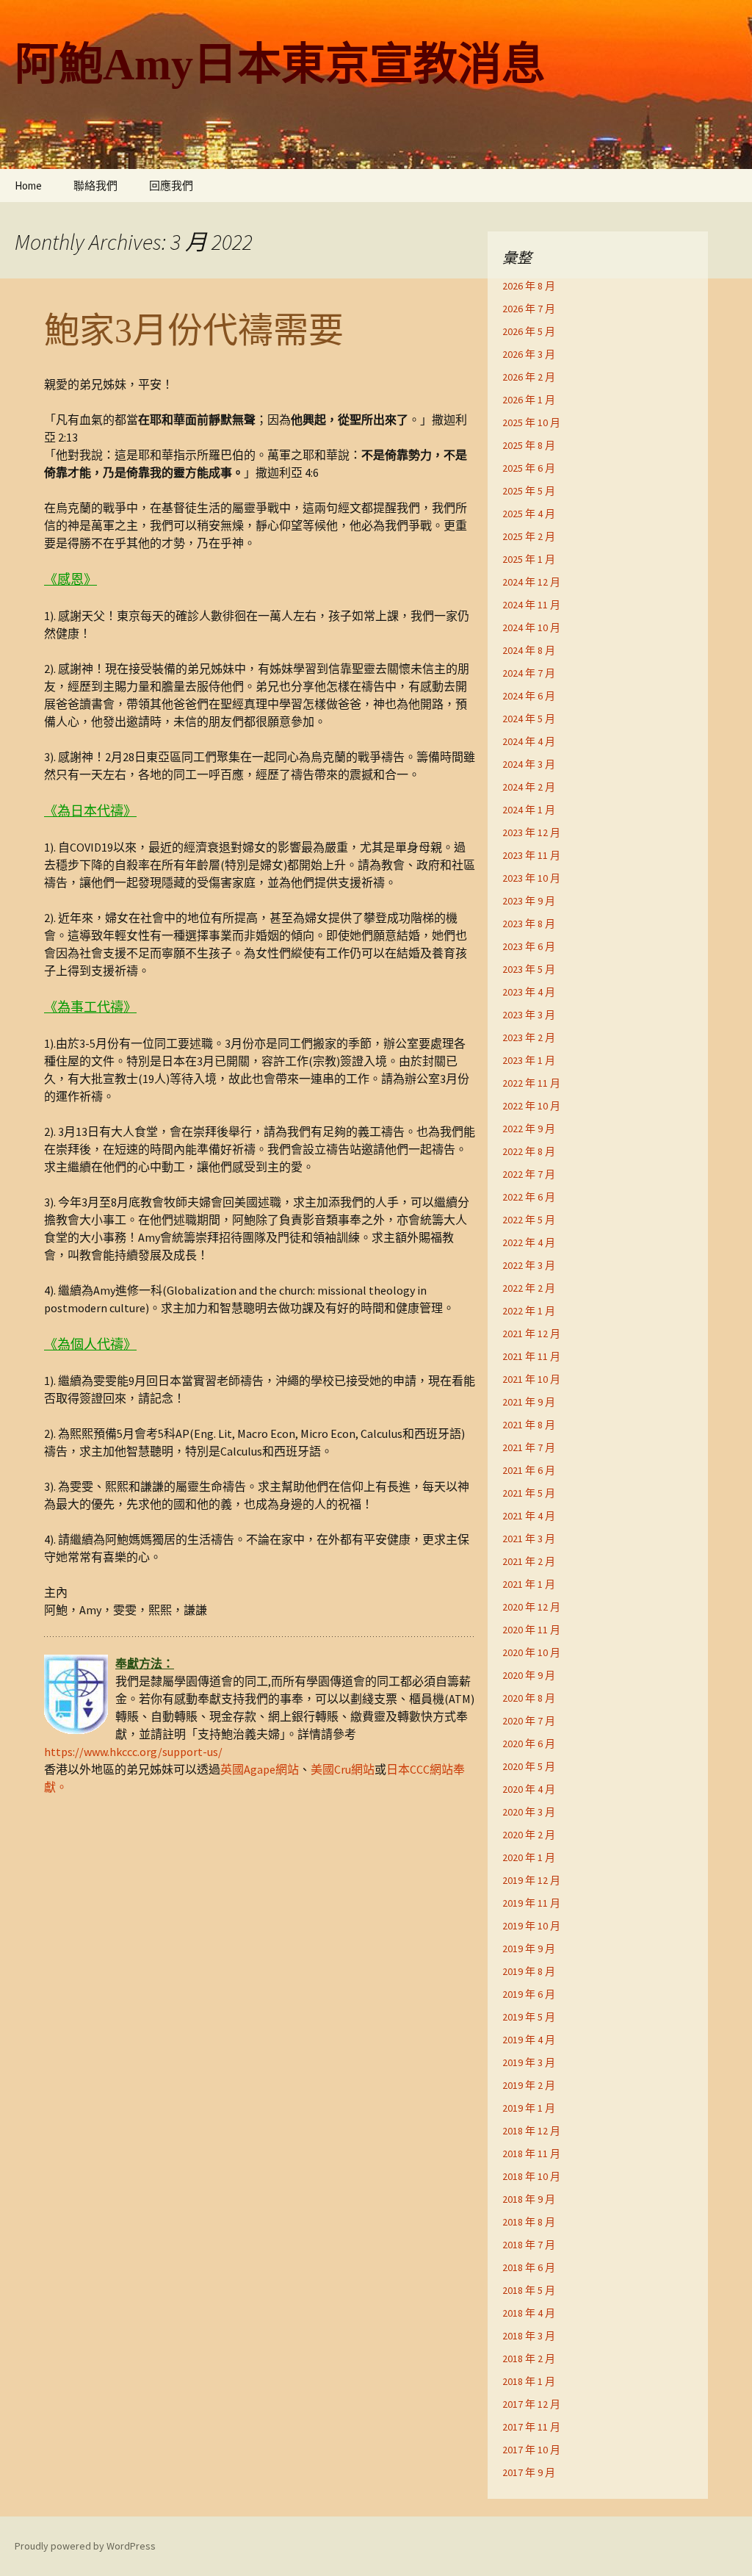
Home (28, 186)
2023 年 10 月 (531, 878)
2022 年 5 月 (529, 1220)
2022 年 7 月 (529, 1174)
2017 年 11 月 (531, 2427)
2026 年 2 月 (529, 377)
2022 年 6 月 (529, 1197)
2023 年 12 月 (531, 832)
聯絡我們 (95, 186)
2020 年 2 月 (529, 1835)
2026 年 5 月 (529, 331)
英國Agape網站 (260, 1769)
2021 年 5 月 (529, 1493)
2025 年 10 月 (531, 422)
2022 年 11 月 (531, 1083)
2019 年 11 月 (531, 1903)
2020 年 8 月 (529, 1698)
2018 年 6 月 (529, 2267)
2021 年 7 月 (529, 1447)
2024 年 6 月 (529, 696)
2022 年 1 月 (529, 1311)
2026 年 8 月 (529, 286)
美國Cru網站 (343, 1769)
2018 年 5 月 (529, 2290)
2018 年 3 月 (529, 2336)
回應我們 (171, 186)
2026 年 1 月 (529, 400)
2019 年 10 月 (531, 1926)
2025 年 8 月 (529, 445)
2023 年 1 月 (529, 1060)
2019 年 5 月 (529, 2017)
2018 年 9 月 (529, 2199)
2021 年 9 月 (529, 1402)
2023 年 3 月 (529, 1015)
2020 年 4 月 (529, 1789)
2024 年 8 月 (529, 650)
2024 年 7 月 (529, 673)
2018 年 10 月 (531, 2176)
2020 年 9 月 (529, 1675)
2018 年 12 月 (531, 2131)
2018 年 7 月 (529, 2245)
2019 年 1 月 (529, 2108)
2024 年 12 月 (531, 582)
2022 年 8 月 (529, 1151)
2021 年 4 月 (529, 1516)
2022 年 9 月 (529, 1129)
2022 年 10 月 (531, 1106)
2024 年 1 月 (529, 810)
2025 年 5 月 (529, 491)
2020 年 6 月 (529, 1744)
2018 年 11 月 (531, 2154)
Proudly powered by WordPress (85, 2546)
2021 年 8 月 (529, 1425)
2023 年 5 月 (529, 969)
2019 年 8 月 (529, 1971)
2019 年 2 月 (529, 2085)
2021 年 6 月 (529, 1470)
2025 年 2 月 (529, 536)
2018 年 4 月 (529, 2313)
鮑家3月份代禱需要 (194, 330)
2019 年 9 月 (529, 1949)
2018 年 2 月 (529, 2359)
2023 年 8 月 (529, 924)
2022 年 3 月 (529, 1265)
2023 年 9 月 (529, 901)
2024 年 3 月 (529, 764)
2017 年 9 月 (529, 2472)
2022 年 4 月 (529, 1242)
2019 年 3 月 (529, 2062)
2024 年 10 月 (531, 627)
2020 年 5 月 (529, 1766)
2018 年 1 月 (529, 2381)
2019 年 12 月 (531, 1880)
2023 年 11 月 (531, 855)
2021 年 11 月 (531, 1356)
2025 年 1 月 (529, 559)
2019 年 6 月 (529, 1994)
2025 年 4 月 (529, 514)
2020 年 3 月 (529, 1812)
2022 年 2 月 (529, 1288)
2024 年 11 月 (531, 605)
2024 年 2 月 (529, 787)
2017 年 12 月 (531, 2404)
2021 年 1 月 (529, 1584)
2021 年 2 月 (529, 1561)
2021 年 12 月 (531, 1334)
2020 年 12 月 (531, 1607)
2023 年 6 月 (529, 946)
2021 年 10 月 (531, 1379)
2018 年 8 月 (529, 2222)
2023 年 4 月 (529, 992)
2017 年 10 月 (531, 2450)
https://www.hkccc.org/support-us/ (133, 1752)
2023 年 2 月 (529, 1037)
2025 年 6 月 (529, 468)
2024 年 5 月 (529, 719)
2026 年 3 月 (529, 354)
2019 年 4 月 (529, 2040)
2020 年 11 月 (531, 1630)
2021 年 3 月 (529, 1539)
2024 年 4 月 (529, 741)
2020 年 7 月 (529, 1721)
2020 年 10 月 (531, 1652)
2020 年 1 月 (529, 1857)
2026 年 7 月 (529, 309)
